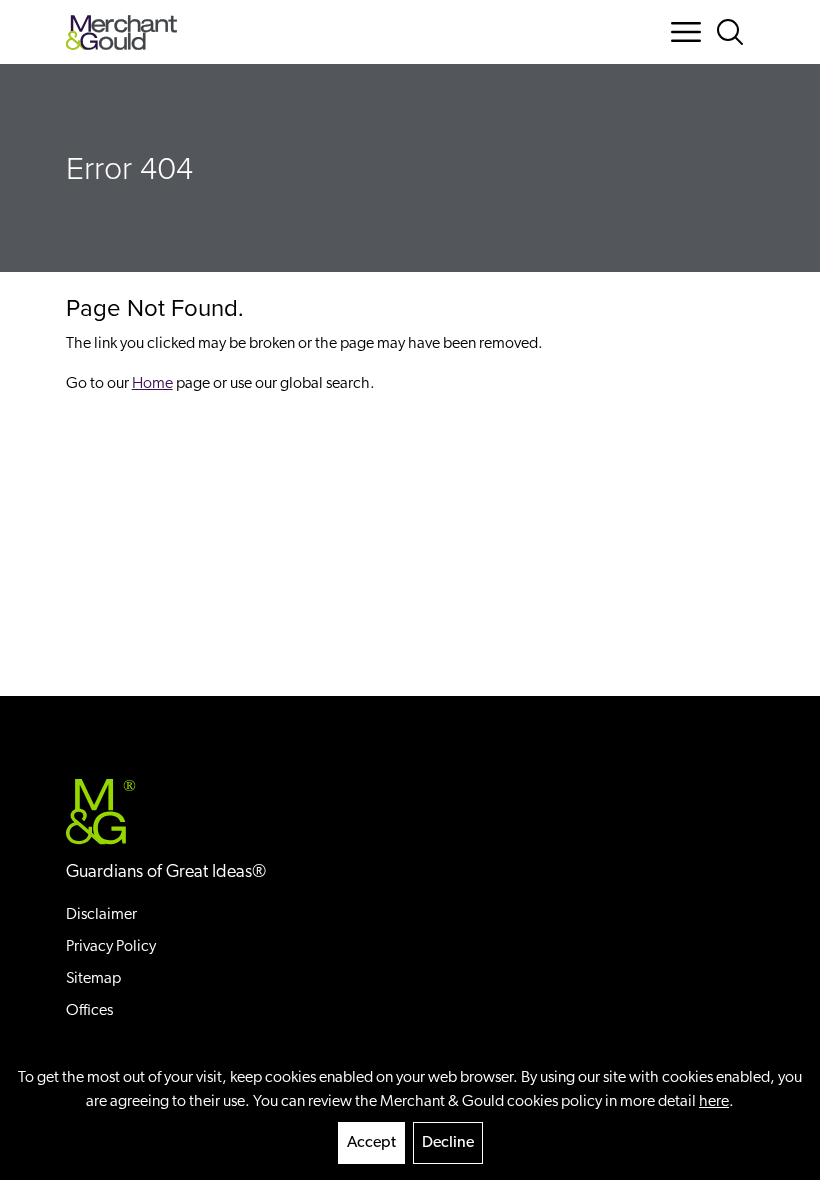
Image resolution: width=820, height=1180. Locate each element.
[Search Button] (734, 32)
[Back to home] (121, 32)
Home (152, 384)
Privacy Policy (111, 947)
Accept (371, 1143)
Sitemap (93, 979)
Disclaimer (101, 915)
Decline (448, 1143)
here (714, 1102)
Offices (89, 1011)
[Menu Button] (686, 32)
